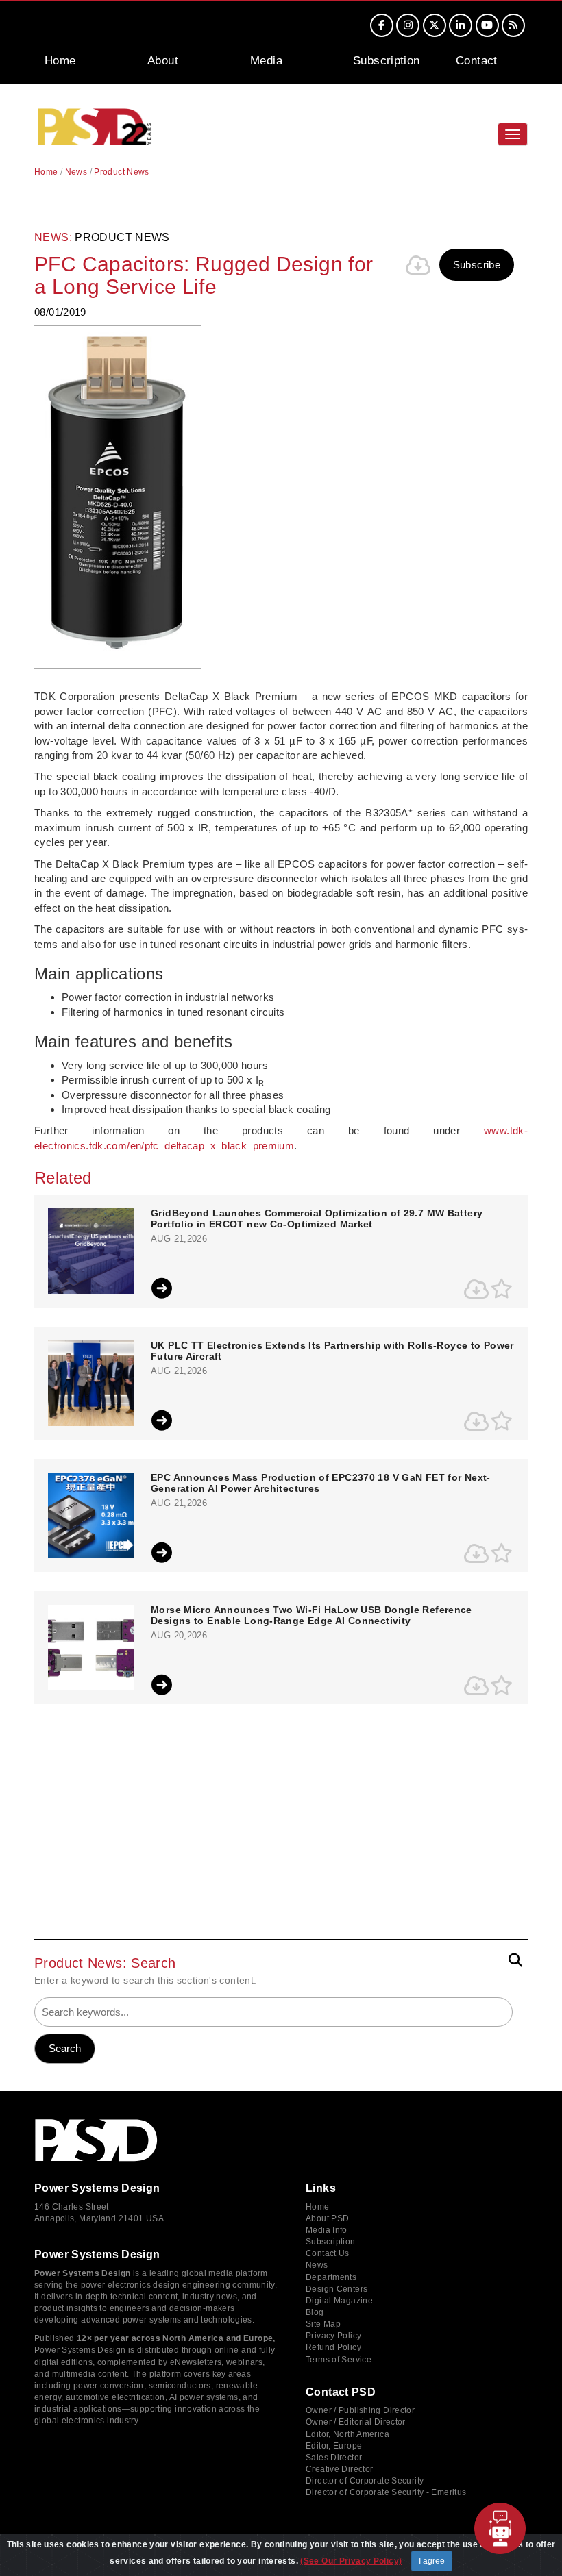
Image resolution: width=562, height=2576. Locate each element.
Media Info (327, 2230)
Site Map (323, 2324)
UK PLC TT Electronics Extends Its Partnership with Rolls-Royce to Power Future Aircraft (332, 1351)
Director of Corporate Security (365, 2481)
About (163, 61)
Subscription (387, 61)
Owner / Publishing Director (360, 2410)
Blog (315, 2312)
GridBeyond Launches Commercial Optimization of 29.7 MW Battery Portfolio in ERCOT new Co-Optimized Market (317, 1218)
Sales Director (334, 2458)
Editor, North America (347, 2434)
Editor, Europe (334, 2446)
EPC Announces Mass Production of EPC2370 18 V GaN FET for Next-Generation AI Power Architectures (321, 1483)
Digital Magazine (339, 2301)
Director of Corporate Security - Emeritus (386, 2492)
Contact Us (328, 2253)
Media (266, 61)
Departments (331, 2277)
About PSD (327, 2218)
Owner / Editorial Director (356, 2422)
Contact (477, 61)
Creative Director (339, 2469)
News (76, 172)
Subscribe (477, 265)
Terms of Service (339, 2360)
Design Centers (337, 2289)
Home (60, 61)
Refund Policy (333, 2347)
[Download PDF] (419, 265)
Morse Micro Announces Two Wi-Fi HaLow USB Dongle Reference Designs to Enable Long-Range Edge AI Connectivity (311, 1615)
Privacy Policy (333, 2336)
